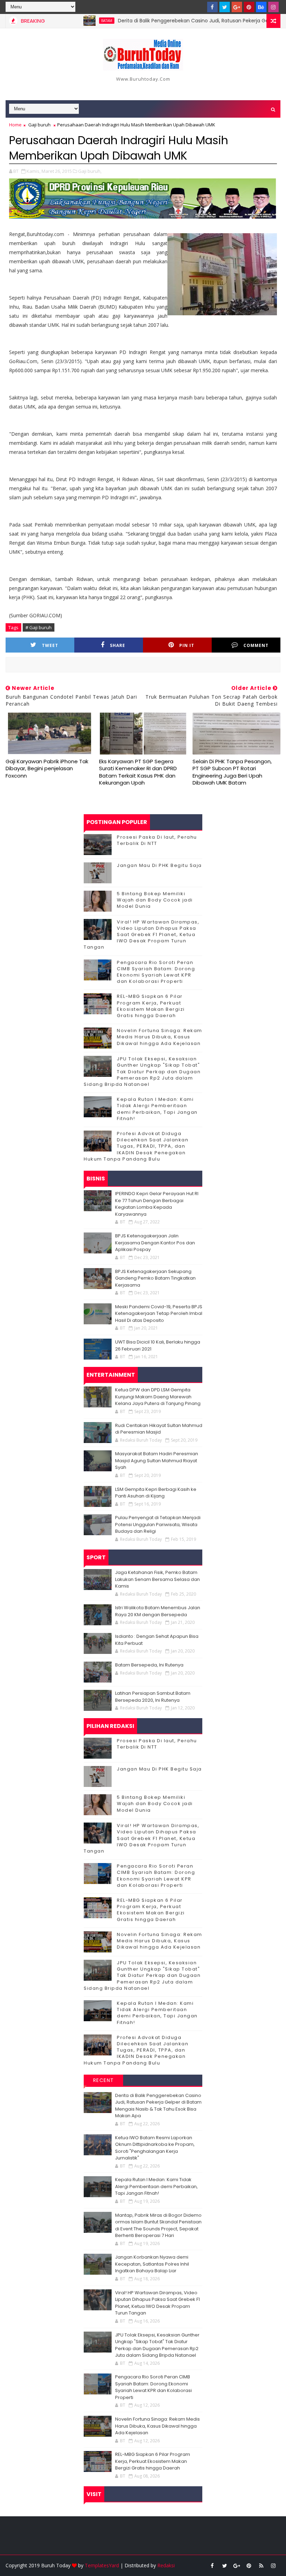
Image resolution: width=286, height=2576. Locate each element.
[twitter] (225, 7)
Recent (104, 2080)
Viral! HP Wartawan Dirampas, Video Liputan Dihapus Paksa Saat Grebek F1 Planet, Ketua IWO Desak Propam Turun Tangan (141, 935)
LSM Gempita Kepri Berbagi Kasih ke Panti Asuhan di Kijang (156, 1493)
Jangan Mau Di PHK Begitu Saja (159, 865)
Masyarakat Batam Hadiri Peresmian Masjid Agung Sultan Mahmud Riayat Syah (157, 1460)
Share (118, 645)
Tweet (50, 645)
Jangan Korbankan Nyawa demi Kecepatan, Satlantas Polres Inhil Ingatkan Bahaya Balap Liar (152, 2264)
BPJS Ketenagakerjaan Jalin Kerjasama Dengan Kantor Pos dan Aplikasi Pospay (155, 1243)
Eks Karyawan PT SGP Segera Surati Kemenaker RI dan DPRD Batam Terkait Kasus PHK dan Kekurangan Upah (138, 772)
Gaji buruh (39, 125)
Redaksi (166, 2565)
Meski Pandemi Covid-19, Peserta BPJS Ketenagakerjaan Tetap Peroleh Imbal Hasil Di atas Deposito (159, 1313)
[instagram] (273, 7)
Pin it (187, 645)
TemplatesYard (102, 2565)
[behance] (261, 7)
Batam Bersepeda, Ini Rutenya (149, 1665)
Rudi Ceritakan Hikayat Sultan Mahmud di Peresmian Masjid (159, 1429)
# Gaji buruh (39, 627)
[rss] (261, 2566)
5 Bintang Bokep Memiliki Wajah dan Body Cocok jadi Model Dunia (155, 900)
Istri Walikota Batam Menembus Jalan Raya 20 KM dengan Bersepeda (158, 1611)
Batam (74, 21)
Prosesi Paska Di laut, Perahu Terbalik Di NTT (157, 840)
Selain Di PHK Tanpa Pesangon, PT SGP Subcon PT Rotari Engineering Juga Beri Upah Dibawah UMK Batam (232, 772)
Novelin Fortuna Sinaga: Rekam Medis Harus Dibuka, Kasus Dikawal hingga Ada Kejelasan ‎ (160, 1037)
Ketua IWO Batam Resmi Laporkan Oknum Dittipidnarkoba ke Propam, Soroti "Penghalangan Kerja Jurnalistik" (155, 2148)
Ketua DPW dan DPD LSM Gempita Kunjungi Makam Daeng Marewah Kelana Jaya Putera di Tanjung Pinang (158, 1397)
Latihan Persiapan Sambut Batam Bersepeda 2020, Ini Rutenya (153, 1697)
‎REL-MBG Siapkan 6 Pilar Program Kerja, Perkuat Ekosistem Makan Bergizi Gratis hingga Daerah (151, 1006)
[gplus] (237, 7)
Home (15, 125)
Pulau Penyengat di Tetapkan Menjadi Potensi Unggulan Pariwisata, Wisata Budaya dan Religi (158, 1524)
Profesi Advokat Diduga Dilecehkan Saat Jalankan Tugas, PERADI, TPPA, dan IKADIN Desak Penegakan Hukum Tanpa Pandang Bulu (136, 1146)
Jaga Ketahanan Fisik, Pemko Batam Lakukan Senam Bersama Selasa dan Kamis (157, 1579)
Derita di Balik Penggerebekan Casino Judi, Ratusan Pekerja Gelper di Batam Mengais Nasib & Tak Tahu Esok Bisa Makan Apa (158, 2106)
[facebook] (212, 7)
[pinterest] (249, 7)
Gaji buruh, (90, 171)
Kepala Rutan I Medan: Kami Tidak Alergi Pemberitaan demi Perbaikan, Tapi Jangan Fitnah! (157, 1109)
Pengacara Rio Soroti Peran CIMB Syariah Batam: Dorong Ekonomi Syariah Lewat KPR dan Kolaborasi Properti (156, 972)
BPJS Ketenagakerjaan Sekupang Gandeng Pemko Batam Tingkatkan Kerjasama (155, 1278)
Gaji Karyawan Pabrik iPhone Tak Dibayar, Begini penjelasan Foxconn (47, 768)
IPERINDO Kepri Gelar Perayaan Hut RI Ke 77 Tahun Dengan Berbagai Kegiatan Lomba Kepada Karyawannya (157, 1204)
